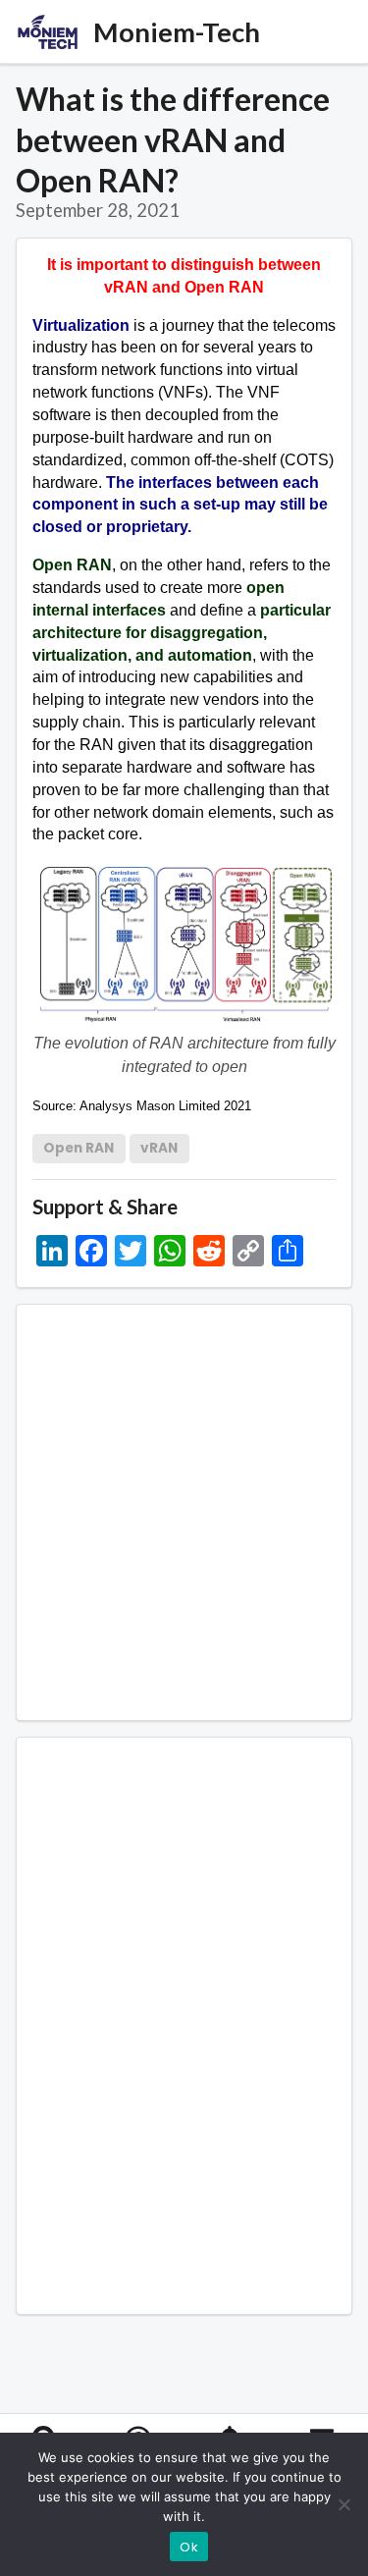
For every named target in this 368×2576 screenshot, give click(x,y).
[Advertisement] (184, 1512)
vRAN (159, 1148)
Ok (189, 2547)
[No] (343, 2504)
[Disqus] (184, 2022)
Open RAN (79, 1148)
